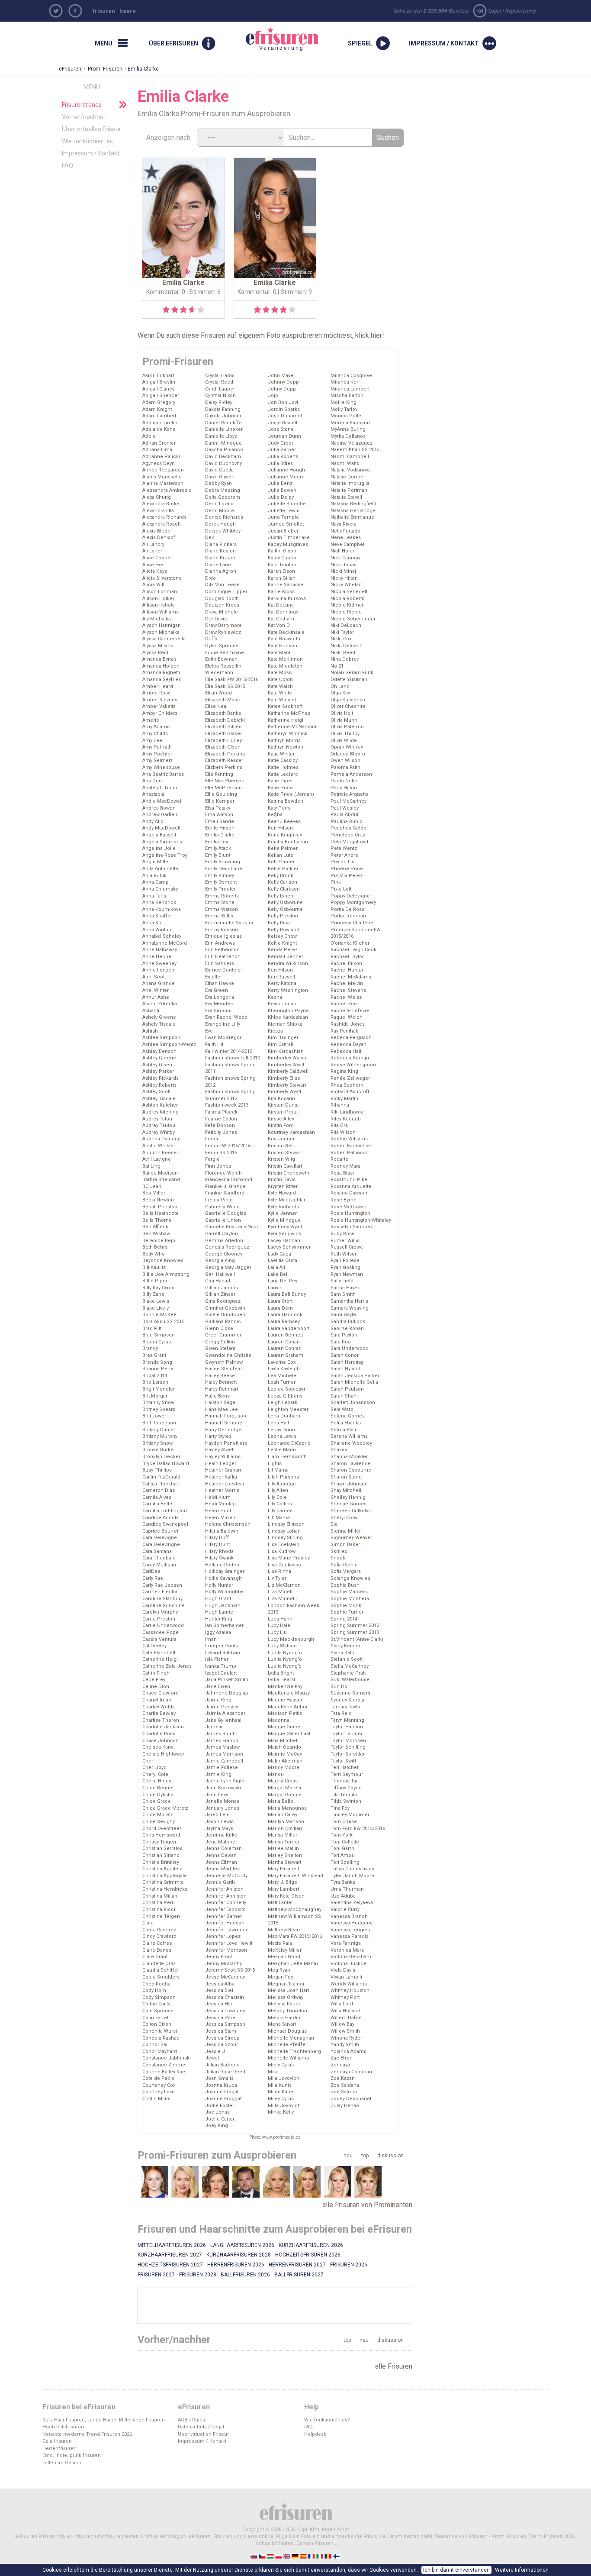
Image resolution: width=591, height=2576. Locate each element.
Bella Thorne (157, 1220)
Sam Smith (343, 1294)
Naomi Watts (345, 463)
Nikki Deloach (347, 646)
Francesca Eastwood (229, 1180)
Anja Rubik (154, 876)
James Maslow (222, 1747)
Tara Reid (341, 1713)
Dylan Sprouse (222, 646)
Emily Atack (218, 848)
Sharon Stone (346, 1477)
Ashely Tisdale (159, 1024)
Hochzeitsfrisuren (63, 2427)
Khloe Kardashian (288, 1017)
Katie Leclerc (283, 774)
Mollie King (344, 402)
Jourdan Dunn (284, 436)
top (365, 2156)
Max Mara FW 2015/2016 (295, 1936)
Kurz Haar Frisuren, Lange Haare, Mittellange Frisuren (104, 2420)
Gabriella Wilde (222, 1207)
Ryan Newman (347, 1274)
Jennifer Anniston (226, 1896)
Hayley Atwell (220, 1450)
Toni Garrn (342, 1848)
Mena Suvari (282, 2024)
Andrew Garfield (161, 815)
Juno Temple (283, 517)
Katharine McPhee (289, 713)
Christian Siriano (161, 1855)
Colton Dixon (157, 2024)
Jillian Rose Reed (225, 2072)
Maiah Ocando (284, 1747)
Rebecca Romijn (350, 1058)
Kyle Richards (283, 1207)
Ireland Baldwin (223, 1653)
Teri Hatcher (345, 1767)
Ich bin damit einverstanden (456, 2570)
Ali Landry (153, 544)
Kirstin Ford (281, 1125)
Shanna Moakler (349, 1457)
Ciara (148, 1923)
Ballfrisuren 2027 (299, 2275)
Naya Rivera (344, 524)
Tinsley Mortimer (350, 1815)
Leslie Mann (282, 1450)
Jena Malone (220, 1842)
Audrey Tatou (157, 1119)
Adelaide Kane (159, 429)
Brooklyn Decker (161, 1457)
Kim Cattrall (281, 1044)
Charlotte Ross (159, 1734)
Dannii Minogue (223, 443)
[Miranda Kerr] (216, 2182)
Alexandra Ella (158, 511)
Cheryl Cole (155, 1774)
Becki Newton (158, 1200)
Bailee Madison (160, 1173)
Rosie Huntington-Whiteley (361, 1220)
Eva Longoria (220, 997)
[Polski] (279, 2556)
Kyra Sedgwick (284, 1234)
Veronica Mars (347, 1950)
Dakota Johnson (224, 416)
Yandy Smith (345, 2045)
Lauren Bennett (285, 1335)
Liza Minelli (281, 1592)
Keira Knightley (285, 835)
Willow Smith (345, 2031)
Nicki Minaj (343, 571)
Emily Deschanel (224, 869)
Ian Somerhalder (224, 1625)
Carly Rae (153, 1578)
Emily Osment (221, 882)
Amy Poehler (157, 754)
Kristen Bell (281, 1146)
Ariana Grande (159, 983)
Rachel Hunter (347, 970)
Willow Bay (342, 2024)
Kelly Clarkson (284, 889)
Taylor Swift (343, 1761)
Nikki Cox (341, 639)
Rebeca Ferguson (351, 1038)
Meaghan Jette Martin (293, 1964)
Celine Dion (156, 1687)
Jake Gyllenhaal (223, 1720)
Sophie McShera (350, 1599)
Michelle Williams (288, 2058)
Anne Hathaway (160, 950)
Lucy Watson (282, 1646)
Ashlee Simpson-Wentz (169, 1044)
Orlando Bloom (348, 754)
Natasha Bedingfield (353, 504)
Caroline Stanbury (162, 1599)
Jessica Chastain (225, 1997)
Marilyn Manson (286, 1822)
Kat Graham (281, 619)
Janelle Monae (222, 1801)
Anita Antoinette (160, 869)
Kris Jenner (281, 1139)
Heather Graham (224, 1470)
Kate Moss (280, 673)
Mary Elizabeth (284, 1869)
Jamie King (218, 1774)
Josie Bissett (283, 423)
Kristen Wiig (281, 1159)
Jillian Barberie (222, 2065)
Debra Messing (223, 490)
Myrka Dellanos (348, 436)
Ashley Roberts (159, 1085)
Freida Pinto (219, 1200)
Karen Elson (281, 571)
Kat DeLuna (281, 605)
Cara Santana (157, 1551)
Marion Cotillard (286, 1829)
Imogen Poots (222, 1646)
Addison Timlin (160, 423)
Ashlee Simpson (161, 1038)
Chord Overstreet (162, 1829)
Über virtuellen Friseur (92, 129)
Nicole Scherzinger (353, 619)
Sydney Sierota (347, 1700)
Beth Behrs (155, 1247)
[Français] (312, 2556)
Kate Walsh (280, 686)
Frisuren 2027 (156, 2275)
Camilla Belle (157, 1504)
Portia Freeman (348, 916)
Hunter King (219, 1619)
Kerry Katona (282, 983)
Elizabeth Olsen (223, 747)
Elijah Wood (218, 693)
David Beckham (223, 457)
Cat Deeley (154, 1646)
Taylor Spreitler (348, 1754)
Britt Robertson (159, 1423)
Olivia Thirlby (345, 734)
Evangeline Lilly (223, 1024)
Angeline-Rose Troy (165, 855)
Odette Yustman (349, 680)
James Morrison (224, 1754)
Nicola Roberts (347, 599)
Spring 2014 (344, 1619)
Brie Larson (155, 1382)
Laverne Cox (282, 1362)
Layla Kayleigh (284, 1369)
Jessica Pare (220, 2018)
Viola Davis (343, 1970)
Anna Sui (153, 923)
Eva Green (217, 990)
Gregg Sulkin (220, 1342)
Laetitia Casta (283, 1261)
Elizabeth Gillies (223, 727)
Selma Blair (344, 1430)
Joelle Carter (220, 2119)
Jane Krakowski (223, 1788)
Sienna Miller (346, 1531)
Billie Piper (155, 1281)
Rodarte (339, 1159)
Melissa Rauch (285, 2004)
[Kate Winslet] (307, 2182)
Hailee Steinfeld (223, 1369)
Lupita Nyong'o (285, 1659)
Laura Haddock (285, 1315)
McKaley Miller (285, 1950)
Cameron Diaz (159, 1490)
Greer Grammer (223, 1335)
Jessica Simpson (225, 2024)
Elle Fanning (219, 774)
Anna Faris (154, 896)
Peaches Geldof (349, 828)
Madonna (279, 1720)
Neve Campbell (348, 544)
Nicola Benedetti (350, 592)
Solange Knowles (350, 1578)
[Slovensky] (255, 2556)
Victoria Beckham (351, 1957)
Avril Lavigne (157, 1159)
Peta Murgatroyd (349, 842)
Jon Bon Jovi (283, 402)
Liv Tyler (277, 1578)
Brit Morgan (156, 1396)
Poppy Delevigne (350, 896)
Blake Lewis (156, 1301)
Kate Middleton (285, 666)
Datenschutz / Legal (201, 2427)
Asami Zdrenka (160, 1004)
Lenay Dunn (281, 1430)
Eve (209, 1031)
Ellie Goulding (221, 794)
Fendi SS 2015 (221, 1153)
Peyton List (343, 862)
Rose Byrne (344, 1200)
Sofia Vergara (346, 1571)
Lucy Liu (277, 1632)
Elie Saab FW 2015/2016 (232, 680)
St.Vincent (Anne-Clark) (357, 1639)
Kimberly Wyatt (284, 1092)
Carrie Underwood (163, 1625)
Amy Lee (152, 741)
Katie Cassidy (283, 760)
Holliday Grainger (225, 1571)
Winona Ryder (346, 2038)
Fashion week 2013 (227, 1105)
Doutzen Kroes (222, 605)
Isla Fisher (217, 1659)
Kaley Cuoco (282, 558)
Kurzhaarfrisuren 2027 (170, 2255)
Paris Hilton (344, 788)
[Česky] (263, 2556)
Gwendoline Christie (228, 1355)
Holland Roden (222, 1565)
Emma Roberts (222, 896)
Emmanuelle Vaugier (229, 923)
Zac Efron (342, 2058)
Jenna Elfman (221, 1862)
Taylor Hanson (347, 1727)
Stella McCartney (350, 1666)
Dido (210, 578)
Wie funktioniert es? (327, 2420)
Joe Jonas (217, 2112)
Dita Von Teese (222, 585)
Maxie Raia (280, 1943)
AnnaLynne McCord (165, 943)
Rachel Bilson (346, 964)
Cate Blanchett (159, 1653)
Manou (276, 1774)
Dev (209, 537)
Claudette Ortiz (159, 1964)
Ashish (150, 1031)
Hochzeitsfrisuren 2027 (170, 2265)
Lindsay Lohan (284, 1531)
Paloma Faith (345, 767)
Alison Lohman (160, 592)
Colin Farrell (156, 2018)
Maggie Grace (284, 1727)
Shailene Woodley (351, 1443)
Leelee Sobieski (286, 1389)
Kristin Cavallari (285, 1166)
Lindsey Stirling (285, 1538)
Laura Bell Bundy (287, 1294)
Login (495, 11)
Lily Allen (278, 1490)
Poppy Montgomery (353, 902)
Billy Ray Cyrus (158, 1288)
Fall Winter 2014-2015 (229, 1051)
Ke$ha (275, 815)
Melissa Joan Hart (288, 1990)
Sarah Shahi (344, 1396)
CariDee (151, 1571)
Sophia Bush (345, 1585)
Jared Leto (217, 1815)
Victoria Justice (348, 1964)
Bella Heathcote (161, 1213)
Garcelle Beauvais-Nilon (232, 1227)
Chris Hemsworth (162, 1835)
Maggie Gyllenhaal (289, 1734)
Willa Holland (345, 2011)
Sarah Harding (347, 1362)
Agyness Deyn (159, 463)
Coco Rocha (156, 1984)
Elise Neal (216, 706)
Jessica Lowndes (225, 2011)
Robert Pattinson (350, 1153)
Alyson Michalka (161, 632)
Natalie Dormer (348, 477)
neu (348, 2156)
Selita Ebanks (346, 1423)
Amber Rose (157, 693)
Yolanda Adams (348, 2051)
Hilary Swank (219, 1558)
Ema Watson (219, 815)
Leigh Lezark (283, 1403)
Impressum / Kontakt (91, 153)
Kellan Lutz (280, 855)
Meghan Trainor (286, 1984)
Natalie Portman (349, 490)
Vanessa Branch (349, 1916)
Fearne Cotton (221, 1119)
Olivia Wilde (344, 741)
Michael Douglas (287, 2031)
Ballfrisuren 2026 (245, 2275)
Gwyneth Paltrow (224, 1362)
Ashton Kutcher (160, 1105)
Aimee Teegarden (163, 470)
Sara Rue (341, 1342)
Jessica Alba (220, 1984)
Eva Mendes (219, 1004)
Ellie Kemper (220, 801)
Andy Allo (153, 822)
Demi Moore (220, 511)
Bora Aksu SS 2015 (163, 1322)
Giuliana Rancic (223, 1322)
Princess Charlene (352, 923)
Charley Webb (158, 1707)
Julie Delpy (281, 497)
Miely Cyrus (281, 2065)
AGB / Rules (191, 2420)
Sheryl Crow (344, 1518)
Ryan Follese (345, 1261)
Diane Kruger (220, 558)
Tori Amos (342, 1855)
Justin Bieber (283, 531)
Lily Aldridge (282, 1484)
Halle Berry (217, 1396)
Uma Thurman (347, 1889)
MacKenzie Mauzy (289, 1693)
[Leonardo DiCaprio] (246, 2182)
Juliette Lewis (284, 511)
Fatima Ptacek (221, 1112)
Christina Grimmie (163, 1882)
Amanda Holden (161, 666)
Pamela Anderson (351, 774)
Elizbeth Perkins (224, 767)
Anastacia (153, 794)
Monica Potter (347, 416)
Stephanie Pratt (348, 1673)
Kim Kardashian (286, 1051)
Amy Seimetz (157, 760)
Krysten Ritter (283, 1186)
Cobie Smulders (161, 1977)
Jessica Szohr (222, 2045)
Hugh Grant (218, 1599)
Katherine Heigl (286, 720)
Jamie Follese (222, 1767)
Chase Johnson (161, 1741)
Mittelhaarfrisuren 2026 (172, 2245)
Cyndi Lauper (220, 389)
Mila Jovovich (284, 2078)
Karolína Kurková (287, 599)
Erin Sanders (220, 964)
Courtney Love (159, 2092)
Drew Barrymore (223, 625)
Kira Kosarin (281, 1099)
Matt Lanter (280, 1903)
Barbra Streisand (161, 1180)
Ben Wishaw (156, 1234)
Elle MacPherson (225, 781)
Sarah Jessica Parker (355, 1376)
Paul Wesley (345, 808)
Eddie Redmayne (225, 653)
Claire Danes (157, 1950)
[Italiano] (320, 2556)
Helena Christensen (228, 1524)
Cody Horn (154, 1990)
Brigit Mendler (159, 1389)
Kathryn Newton (286, 747)
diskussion (390, 2156)
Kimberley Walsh (287, 1058)
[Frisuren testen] (295, 2511)
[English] (287, 2556)
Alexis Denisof (159, 537)
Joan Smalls (219, 2078)
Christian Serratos (162, 1848)
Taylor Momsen (348, 1741)
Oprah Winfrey (347, 747)
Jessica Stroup (222, 2038)
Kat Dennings (283, 612)
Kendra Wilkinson (288, 964)
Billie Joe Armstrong (166, 1274)
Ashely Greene (159, 1017)
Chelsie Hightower (163, 1754)
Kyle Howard (282, 1193)
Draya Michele (222, 612)
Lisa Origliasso (284, 1565)
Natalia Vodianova (351, 470)
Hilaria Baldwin (222, 1531)
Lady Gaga (279, 1254)
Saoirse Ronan (347, 1328)
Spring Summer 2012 (355, 1625)
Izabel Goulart (221, 1673)
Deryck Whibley (223, 531)
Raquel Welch (347, 1017)
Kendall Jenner (286, 957)
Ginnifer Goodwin (225, 1308)
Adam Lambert (159, 416)
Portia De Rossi (348, 909)
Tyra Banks (343, 1882)
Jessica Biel (219, 1990)
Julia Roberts (283, 457)
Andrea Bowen (159, 808)
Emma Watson (222, 909)
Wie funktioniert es (87, 141)
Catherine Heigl (160, 1659)
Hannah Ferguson (226, 1416)
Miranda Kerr (345, 382)
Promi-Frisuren (105, 69)
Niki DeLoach (346, 625)
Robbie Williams (349, 1139)
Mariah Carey (283, 1815)
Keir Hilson (280, 828)
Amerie (151, 720)
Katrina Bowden (286, 801)
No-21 (337, 666)
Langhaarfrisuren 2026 (242, 2245)
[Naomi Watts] (185, 2182)
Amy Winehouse (161, 767)
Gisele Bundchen (225, 1315)
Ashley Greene (159, 1058)
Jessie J (215, 2051)
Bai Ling (151, 1166)
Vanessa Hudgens (352, 1923)
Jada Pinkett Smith (227, 1680)
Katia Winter (281, 754)
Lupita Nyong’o (285, 1666)
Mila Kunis (280, 2085)
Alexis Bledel (157, 531)
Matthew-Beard (285, 1930)
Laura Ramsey (284, 1322)
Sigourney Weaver (351, 1538)
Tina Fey (340, 1808)
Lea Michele (282, 1376)
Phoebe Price (347, 869)
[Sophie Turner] (155, 2182)
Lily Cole (277, 1497)
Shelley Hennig (348, 1497)
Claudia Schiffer (161, 1970)
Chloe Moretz (158, 1815)
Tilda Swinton (346, 1801)
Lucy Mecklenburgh (291, 1639)
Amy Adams (156, 727)
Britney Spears (159, 1409)
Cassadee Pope (161, 1632)
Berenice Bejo (159, 1241)
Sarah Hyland (345, 1369)
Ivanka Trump (221, 1666)
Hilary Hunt (217, 1545)
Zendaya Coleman (351, 2072)
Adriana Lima (157, 450)
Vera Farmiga (346, 1943)
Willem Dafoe (346, 2018)
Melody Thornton (287, 2011)
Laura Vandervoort (289, 1328)
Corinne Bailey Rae (164, 2072)
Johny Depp (282, 389)
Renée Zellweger (350, 1078)
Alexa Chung (157, 497)
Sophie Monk (346, 1606)
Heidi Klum (218, 1497)
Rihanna (340, 1105)
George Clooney (224, 1254)
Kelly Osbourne (285, 909)
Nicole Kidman (348, 605)
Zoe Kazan (343, 2078)
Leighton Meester (288, 1409)
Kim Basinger (283, 1038)
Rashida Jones (348, 1024)
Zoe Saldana (345, 2085)
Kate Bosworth (284, 639)
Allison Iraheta (159, 605)
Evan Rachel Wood (226, 1017)
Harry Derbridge (223, 1430)
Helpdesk (315, 2434)
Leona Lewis (282, 1436)
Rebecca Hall (346, 1051)
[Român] (329, 2556)
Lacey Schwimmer (289, 1247)
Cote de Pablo (159, 2078)
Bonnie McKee (159, 1315)
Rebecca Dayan (348, 1044)
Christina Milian (160, 1896)
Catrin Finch (156, 1673)
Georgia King (220, 1261)
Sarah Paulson (347, 1389)
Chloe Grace (157, 1801)
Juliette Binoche (287, 504)
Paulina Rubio (347, 822)
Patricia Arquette (350, 794)
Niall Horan (343, 551)
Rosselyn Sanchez (352, 1227)
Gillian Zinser (220, 1294)
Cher (148, 1761)
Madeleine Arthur (288, 1707)
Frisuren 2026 (349, 2265)
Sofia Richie (344, 1565)
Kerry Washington (288, 990)
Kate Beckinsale (286, 632)
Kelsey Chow (282, 936)
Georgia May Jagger (228, 1267)
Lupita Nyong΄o (285, 1653)
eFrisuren (70, 69)
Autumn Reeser (160, 1153)
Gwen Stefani (220, 1348)
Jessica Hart (219, 2004)
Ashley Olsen (157, 1065)
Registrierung (520, 11)
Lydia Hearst (281, 1680)
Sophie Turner (347, 1612)
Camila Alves (157, 1497)
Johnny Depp (283, 382)
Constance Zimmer (165, 2065)
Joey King (217, 2126)
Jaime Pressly (222, 1707)
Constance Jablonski (167, 2058)
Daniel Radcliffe (223, 423)
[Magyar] (271, 2556)
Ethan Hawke (220, 983)
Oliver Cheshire (348, 706)
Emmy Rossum (222, 930)
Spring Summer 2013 (355, 1632)
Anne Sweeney (159, 964)
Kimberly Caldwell (288, 1071)
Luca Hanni (281, 1619)
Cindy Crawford (159, 1936)
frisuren (104, 11)
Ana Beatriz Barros (163, 774)
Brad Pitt (152, 1328)
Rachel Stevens (348, 990)
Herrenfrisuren (59, 2448)
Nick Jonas (344, 565)
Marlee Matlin (283, 1848)
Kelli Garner (281, 862)
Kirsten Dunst (283, 1105)
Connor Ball (156, 2045)
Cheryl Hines (157, 1781)
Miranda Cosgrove (351, 376)
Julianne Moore (286, 477)
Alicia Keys (155, 571)
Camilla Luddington (165, 1511)
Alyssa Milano (158, 646)
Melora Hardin (284, 2018)
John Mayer (281, 376)
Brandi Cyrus (157, 1342)
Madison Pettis (285, 1713)
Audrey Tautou (159, 1125)
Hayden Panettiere (226, 1443)
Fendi (212, 1139)
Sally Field (342, 1281)
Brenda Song (157, 1362)
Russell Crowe (347, 1247)
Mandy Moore (284, 1767)
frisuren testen (122, 2536)
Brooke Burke (158, 1450)
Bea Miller (154, 1193)
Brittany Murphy (160, 1436)
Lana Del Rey (283, 1281)
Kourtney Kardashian (291, 1132)
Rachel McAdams (351, 977)
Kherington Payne (288, 1011)
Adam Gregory (159, 402)
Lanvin (275, 1288)
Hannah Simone (224, 1423)
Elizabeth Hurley (223, 741)
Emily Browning (223, 862)
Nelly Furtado (345, 531)
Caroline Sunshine (164, 1606)
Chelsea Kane (158, 1747)
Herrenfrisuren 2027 (297, 2265)
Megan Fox (280, 1977)
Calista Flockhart (161, 1484)
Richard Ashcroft (350, 1092)
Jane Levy (217, 1795)
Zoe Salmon (345, 2092)
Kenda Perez (283, 950)
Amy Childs (155, 734)
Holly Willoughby (224, 1592)
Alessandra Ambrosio (167, 490)
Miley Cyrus (281, 2099)
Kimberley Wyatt (286, 1065)
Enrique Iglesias (223, 936)
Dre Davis (216, 619)
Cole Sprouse (158, 2011)
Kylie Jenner (282, 1213)
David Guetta (219, 470)
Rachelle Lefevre (350, 1011)
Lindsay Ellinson (286, 1524)
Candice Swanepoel (165, 1524)
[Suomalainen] (337, 2556)
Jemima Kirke (221, 1835)
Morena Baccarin (350, 423)
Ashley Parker (158, 1071)
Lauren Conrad (285, 1348)
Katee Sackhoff (285, 706)
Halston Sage (220, 1403)
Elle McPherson (223, 788)
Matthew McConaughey (295, 1909)
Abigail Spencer (161, 395)
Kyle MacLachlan (287, 1200)
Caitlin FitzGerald (161, 1477)
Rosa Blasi (342, 1173)
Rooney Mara (345, 1166)
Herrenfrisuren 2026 (236, 2265)
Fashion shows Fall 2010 (233, 1058)
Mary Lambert (283, 1889)
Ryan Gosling (345, 1267)
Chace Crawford (161, 1693)
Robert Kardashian (352, 1146)
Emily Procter (220, 889)
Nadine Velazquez (352, 443)
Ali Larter (152, 551)
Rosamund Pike (349, 1180)
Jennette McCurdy (226, 1876)
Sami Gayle (343, 1315)
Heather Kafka (221, 1477)
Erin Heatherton (223, 957)
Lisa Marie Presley (289, 1558)
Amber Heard (158, 686)
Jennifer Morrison (226, 1950)
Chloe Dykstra (158, 1795)
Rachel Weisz (346, 997)
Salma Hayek (345, 1288)
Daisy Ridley (219, 402)
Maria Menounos (287, 1808)
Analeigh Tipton (161, 788)
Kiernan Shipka (285, 1024)
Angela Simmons (162, 842)
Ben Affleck (155, 1227)
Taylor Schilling (348, 1747)
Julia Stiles (280, 463)
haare (128, 11)
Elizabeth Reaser (224, 760)
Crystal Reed (219, 382)
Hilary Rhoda (219, 1551)
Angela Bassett (159, 835)
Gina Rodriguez (223, 1301)
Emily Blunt (218, 855)
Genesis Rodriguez (227, 1247)
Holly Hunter (219, 1585)
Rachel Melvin (347, 983)
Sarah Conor (345, 1355)
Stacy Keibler (345, 1646)
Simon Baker (345, 1545)
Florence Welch (223, 1173)
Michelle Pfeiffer (287, 2045)
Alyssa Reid (155, 653)
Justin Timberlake (289, 537)
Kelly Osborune (285, 902)
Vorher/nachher (84, 117)
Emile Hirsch (220, 828)
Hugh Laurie (219, 1612)
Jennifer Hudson (225, 1923)
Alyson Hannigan (162, 625)
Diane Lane (218, 565)
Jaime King (218, 1700)
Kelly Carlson (283, 882)
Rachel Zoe (344, 1004)
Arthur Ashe (156, 997)
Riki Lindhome (347, 1112)
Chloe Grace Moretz (165, 1808)
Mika (273, 2072)
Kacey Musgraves (288, 544)
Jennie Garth (220, 1882)
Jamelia (214, 1727)
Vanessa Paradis (350, 1936)
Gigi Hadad (218, 1281)
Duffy (211, 639)
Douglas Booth (222, 599)
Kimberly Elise (284, 1078)
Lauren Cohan (284, 1342)
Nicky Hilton (344, 578)
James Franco (222, 1741)
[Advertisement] (275, 2305)
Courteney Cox (159, 2085)
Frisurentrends (82, 105)
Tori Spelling (345, 1862)
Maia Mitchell (283, 1741)
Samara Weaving (350, 1308)
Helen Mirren (220, 1518)
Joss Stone (281, 429)
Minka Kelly (281, 2112)
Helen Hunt (218, 1511)
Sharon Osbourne (351, 1470)
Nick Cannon (345, 558)
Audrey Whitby (159, 1132)
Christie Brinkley (161, 1862)
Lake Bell (278, 1274)
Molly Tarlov (344, 409)
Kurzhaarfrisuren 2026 (311, 2245)
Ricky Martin (344, 1099)
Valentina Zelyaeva (352, 1903)
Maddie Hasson (286, 1700)
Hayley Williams (223, 1457)
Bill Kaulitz (154, 1267)
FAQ (67, 165)
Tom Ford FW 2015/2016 (358, 1829)
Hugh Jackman (223, 1606)
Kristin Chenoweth (289, 1173)
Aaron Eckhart (158, 376)
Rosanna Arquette (351, 1186)
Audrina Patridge (162, 1139)
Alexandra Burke (161, 504)
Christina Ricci (159, 1909)
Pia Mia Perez (347, 876)
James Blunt (220, 1734)
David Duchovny (223, 463)
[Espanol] (304, 2556)
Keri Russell (281, 977)
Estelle (213, 977)
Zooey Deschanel (351, 2099)
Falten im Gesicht (63, 2463)
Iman (211, 1639)
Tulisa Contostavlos (352, 1869)
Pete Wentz (344, 848)
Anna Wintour (158, 930)
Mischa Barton (347, 395)
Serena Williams (349, 1436)
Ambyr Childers (160, 713)
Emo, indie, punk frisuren (72, 2455)
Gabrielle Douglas (226, 1213)
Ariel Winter (156, 990)
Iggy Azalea (218, 1632)
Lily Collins (280, 1504)
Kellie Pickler (283, 869)
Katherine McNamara (292, 727)
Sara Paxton (344, 1335)
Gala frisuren (57, 2441)
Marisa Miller (283, 1835)
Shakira (339, 1450)
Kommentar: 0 (166, 292)
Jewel (212, 2058)
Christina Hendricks (165, 1889)
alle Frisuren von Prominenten (367, 2205)
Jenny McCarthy (223, 1964)
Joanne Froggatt (224, 2099)
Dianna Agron (221, 571)
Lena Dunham (284, 1416)
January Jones (222, 1808)
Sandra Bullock (348, 1322)
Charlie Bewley (159, 1713)
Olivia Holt (342, 713)
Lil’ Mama (279, 1518)
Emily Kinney (220, 876)
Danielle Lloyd (221, 436)
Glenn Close (219, 1328)
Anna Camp (156, 882)
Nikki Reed (343, 653)
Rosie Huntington (350, 1213)
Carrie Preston (159, 1619)
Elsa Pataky (218, 808)
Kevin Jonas (282, 1004)
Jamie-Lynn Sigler (226, 1781)
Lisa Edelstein (284, 1545)
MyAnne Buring (348, 429)
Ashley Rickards (161, 1078)
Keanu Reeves (284, 822)
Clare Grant (155, 1957)
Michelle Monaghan (291, 2038)
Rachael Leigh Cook (353, 950)
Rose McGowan (348, 1207)
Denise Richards (224, 517)
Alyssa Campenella (164, 639)
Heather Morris (222, 1490)
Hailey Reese (220, 1376)
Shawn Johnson (349, 1484)
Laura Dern (280, 1308)
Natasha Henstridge (353, 511)
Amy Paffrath (157, 747)
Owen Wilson (345, 760)
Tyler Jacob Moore (352, 1876)
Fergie (212, 1159)
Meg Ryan (279, 1970)
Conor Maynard (160, 2051)
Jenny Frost (218, 1957)
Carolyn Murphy (160, 1612)
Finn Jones (218, 1166)
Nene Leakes (346, 537)
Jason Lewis (219, 1822)
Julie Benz (280, 483)
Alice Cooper (157, 558)
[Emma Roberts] (368, 2182)
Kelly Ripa (279, 923)
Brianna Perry (158, 1369)
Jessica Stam (221, 2031)
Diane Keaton (220, 551)
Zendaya (340, 2065)
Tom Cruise (344, 1822)
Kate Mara (279, 653)
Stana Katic (343, 1653)
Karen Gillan (282, 578)
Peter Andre (344, 855)
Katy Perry (279, 808)
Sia (334, 1524)
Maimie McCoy (285, 1754)
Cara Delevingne (161, 1545)
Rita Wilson (343, 1132)
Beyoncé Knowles (163, 1261)
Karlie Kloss (281, 592)
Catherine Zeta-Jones (167, 1666)
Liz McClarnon (284, 1585)
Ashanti (151, 1011)
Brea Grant (154, 1355)
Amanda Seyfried (162, 680)
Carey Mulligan (159, 1565)
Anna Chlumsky (160, 889)
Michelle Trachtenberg (294, 2051)
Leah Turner (282, 1382)
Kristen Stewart (285, 1153)
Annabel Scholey (162, 936)
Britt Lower (154, 1416)
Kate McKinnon (285, 659)
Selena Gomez (348, 1416)
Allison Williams (161, 612)
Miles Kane (281, 2092)
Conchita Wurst (160, 2031)
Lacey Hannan (284, 1241)
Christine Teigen (161, 1916)
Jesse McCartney (225, 1977)
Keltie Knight (282, 943)
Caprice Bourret (160, 1531)
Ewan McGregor (223, 1038)
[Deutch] (296, 2556)
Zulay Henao (345, 2106)
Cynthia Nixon (220, 395)
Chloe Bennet (158, 1788)
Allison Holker (158, 599)
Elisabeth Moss (222, 700)
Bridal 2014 (155, 1376)
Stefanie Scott (347, 1659)
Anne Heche (157, 957)
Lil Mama (278, 1470)
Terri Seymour (347, 1774)
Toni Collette (345, 1842)
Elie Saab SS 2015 (225, 686)
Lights (275, 1464)
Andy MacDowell (161, 828)
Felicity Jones (221, 1132)
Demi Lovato (219, 504)
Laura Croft (280, 1301)
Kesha (275, 997)
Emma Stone (220, 902)
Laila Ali (276, 1267)
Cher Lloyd (154, 1767)
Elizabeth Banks (223, 713)
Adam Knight (157, 409)
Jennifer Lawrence (227, 1930)
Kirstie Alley (281, 1119)
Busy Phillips (157, 1470)
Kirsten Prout (283, 1112)
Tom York (342, 1835)
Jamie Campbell (224, 1761)
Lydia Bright (281, 1673)
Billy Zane (153, 1294)
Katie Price (280, 788)
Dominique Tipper (226, 592)
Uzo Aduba (343, 1896)
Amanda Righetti (161, 673)
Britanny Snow (158, 1403)
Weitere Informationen (522, 2570)
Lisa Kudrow (282, 1551)
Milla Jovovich (284, 2106)
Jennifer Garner (223, 1916)
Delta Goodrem (223, 497)
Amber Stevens (160, 700)
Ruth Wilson (344, 1254)
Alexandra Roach (162, 524)
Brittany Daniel (159, 1430)
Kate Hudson (283, 646)
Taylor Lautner (347, 1734)
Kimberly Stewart (287, 1085)
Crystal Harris (220, 376)
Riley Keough (346, 1119)
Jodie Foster (220, 2106)
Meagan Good (284, 1957)
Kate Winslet (282, 700)
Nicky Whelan (346, 585)
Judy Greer (281, 443)
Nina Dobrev (345, 659)
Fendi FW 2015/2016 (228, 1146)
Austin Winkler (159, 1146)
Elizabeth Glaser (223, 734)
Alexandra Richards (164, 517)
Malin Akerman (285, 1761)
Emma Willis (219, 916)
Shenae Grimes (348, 1504)
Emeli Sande (220, 822)
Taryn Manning (347, 1720)
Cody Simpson (159, 1997)
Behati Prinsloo (160, 1207)
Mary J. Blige (283, 1882)
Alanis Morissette (162, 477)
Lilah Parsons (283, 1477)
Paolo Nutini (345, 781)
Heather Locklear (225, 1484)
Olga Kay (340, 693)
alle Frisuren (394, 2366)
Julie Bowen (282, 490)
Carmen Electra (160, 1592)
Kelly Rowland (284, 930)
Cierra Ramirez (159, 1930)
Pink (336, 882)
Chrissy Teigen (159, 1842)
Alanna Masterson (163, 483)
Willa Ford (342, 2004)
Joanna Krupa (221, 2085)
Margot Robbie (285, 1795)
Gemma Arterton (224, 1241)
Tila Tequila (344, 1795)
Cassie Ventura (159, 1639)
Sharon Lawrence (351, 1464)
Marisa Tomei (283, 1842)
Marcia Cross (283, 1781)
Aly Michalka (157, 619)
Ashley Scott (156, 1092)
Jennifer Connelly (226, 1903)
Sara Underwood (350, 1348)
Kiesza (275, 1031)
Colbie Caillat (157, 2004)
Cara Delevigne (160, 1538)
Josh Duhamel (285, 416)
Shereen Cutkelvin (352, 1511)
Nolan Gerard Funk (352, 673)
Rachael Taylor (347, 957)
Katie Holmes (283, 767)
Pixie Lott (341, 889)
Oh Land (340, 686)
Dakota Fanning (223, 409)
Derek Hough (220, 524)
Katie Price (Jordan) (291, 794)
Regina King (344, 1071)
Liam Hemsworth (287, 1457)
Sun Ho (339, 1687)
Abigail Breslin (159, 382)
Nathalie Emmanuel (353, 517)
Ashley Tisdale (159, 1099)
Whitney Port (345, 1997)
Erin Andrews (220, 943)
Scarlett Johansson (353, 1403)
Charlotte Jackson (163, 1727)
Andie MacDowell (162, 801)
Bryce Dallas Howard (166, 1464)
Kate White (280, 693)
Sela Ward (342, 1409)
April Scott (154, 977)
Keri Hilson (280, 970)
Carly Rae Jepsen (162, 1585)
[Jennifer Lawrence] (338, 2182)
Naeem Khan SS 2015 (355, 450)
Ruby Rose (343, 1234)
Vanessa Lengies (350, 1930)
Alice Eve (153, 565)
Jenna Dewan (221, 1855)
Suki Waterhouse (350, 1680)
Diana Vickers (221, 544)
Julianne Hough (286, 470)
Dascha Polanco (224, 450)
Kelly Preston (283, 916)
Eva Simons (218, 1011)
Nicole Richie (346, 612)
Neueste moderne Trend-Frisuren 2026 (87, 2434)
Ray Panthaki (345, 1031)
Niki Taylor (342, 632)
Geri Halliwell (220, 1274)
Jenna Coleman (223, 1848)
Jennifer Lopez (223, 1936)
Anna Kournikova (162, 909)
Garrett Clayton (222, 1234)
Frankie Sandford (225, 1193)
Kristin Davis (282, 1180)
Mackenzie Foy (285, 1687)
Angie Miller (156, 862)
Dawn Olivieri (220, 477)
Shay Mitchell (346, 1490)
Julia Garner (282, 450)
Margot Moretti (284, 1788)
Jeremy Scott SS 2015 (230, 1970)
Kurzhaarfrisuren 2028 (239, 2255)
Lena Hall (278, 1423)
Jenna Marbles (222, 1869)
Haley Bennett (221, 1382)
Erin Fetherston (222, 950)
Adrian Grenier (159, 443)
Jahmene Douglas (226, 1693)
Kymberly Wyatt (285, 1227)
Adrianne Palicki (161, 457)
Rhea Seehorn (347, 1085)
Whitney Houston (350, 1990)
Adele (149, 436)
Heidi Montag (220, 1504)
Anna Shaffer (157, 916)
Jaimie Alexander (225, 1713)
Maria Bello (281, 1801)
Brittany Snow (157, 1443)
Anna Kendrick (159, 902)
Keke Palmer (283, 848)
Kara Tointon (282, 565)
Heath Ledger (221, 1464)
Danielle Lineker (224, 429)
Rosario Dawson (349, 1193)
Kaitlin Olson (282, 551)
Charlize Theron (161, 1720)
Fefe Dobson (220, 1125)
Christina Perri (159, 1903)
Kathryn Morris (284, 741)
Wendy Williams (349, 1984)
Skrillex (339, 1551)
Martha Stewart (284, 1862)
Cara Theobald (159, 1558)
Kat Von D (279, 625)
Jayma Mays (219, 1829)
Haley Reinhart (222, 1389)
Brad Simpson (159, 1335)
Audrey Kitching (161, 1112)
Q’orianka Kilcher (350, 943)
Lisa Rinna (279, 1571)
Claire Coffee (157, 1943)
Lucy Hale (279, 1625)
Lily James (280, 1511)
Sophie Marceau (350, 1592)
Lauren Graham (286, 1355)
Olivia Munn (344, 720)
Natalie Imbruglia (350, 483)
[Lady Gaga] (277, 2182)
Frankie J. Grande (225, 1186)
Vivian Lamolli (346, 1977)
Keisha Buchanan (288, 842)
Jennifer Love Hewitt (229, 1943)
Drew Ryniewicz (223, 632)
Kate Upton (280, 680)
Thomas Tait (345, 1781)
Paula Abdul (344, 815)
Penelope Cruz (348, 835)
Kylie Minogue (284, 1220)
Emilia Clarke (220, 835)
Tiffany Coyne (346, 1788)
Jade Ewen (218, 1687)
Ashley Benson (159, 1051)
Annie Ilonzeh (158, 970)
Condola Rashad (161, 2038)
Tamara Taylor (346, 1707)
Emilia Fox (217, 842)
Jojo (273, 395)
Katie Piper (280, 781)
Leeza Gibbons (285, 1396)
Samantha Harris (349, 1301)
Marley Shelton (285, 1855)
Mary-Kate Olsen (286, 1896)
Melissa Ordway (286, 1997)
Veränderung (271, 39)
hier (376, 335)
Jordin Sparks (284, 409)
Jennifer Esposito (225, 1909)
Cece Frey (154, 1680)
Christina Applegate (165, 1876)
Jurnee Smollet (286, 524)
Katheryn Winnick (288, 734)
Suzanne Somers (350, 1693)
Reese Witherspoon (353, 1065)
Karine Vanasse (286, 585)
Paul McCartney (348, 801)
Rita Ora (339, 1125)
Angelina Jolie (159, 848)
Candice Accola (161, 1518)
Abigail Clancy (158, 389)
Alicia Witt (153, 585)
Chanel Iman (157, 1700)
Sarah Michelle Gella (354, 1382)
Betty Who (154, 1254)
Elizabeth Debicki (225, 720)
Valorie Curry (345, 1909)
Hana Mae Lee (222, 1409)
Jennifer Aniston (224, 1889)
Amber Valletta (159, 706)
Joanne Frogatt (222, 2092)
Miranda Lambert (350, 389)
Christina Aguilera (162, 1869)
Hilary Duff (217, 1538)
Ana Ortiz (153, 781)
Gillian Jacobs (222, 1288)
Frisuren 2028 (198, 2275)
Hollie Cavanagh (223, 1578)
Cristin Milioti (157, 2099)
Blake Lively (156, 1308)
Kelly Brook (281, 876)
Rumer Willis (345, 1241)
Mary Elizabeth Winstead (295, 1876)
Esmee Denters (223, 970)
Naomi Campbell (350, 457)
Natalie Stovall (346, 497)
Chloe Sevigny (159, 1822)
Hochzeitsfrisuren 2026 (308, 2255)
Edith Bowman (221, 659)
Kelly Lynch (281, 896)
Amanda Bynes (159, 659)
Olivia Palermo (347, 727)
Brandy (150, 1348)
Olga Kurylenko (348, 700)
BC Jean (152, 1186)
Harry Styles (218, 1436)
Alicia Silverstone (162, 578)
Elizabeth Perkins (225, 754)
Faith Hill (215, 1044)
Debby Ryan (218, 483)
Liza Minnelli (282, 1599)
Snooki (339, 1558)
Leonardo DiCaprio (289, 1443)
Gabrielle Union (223, 1220)
